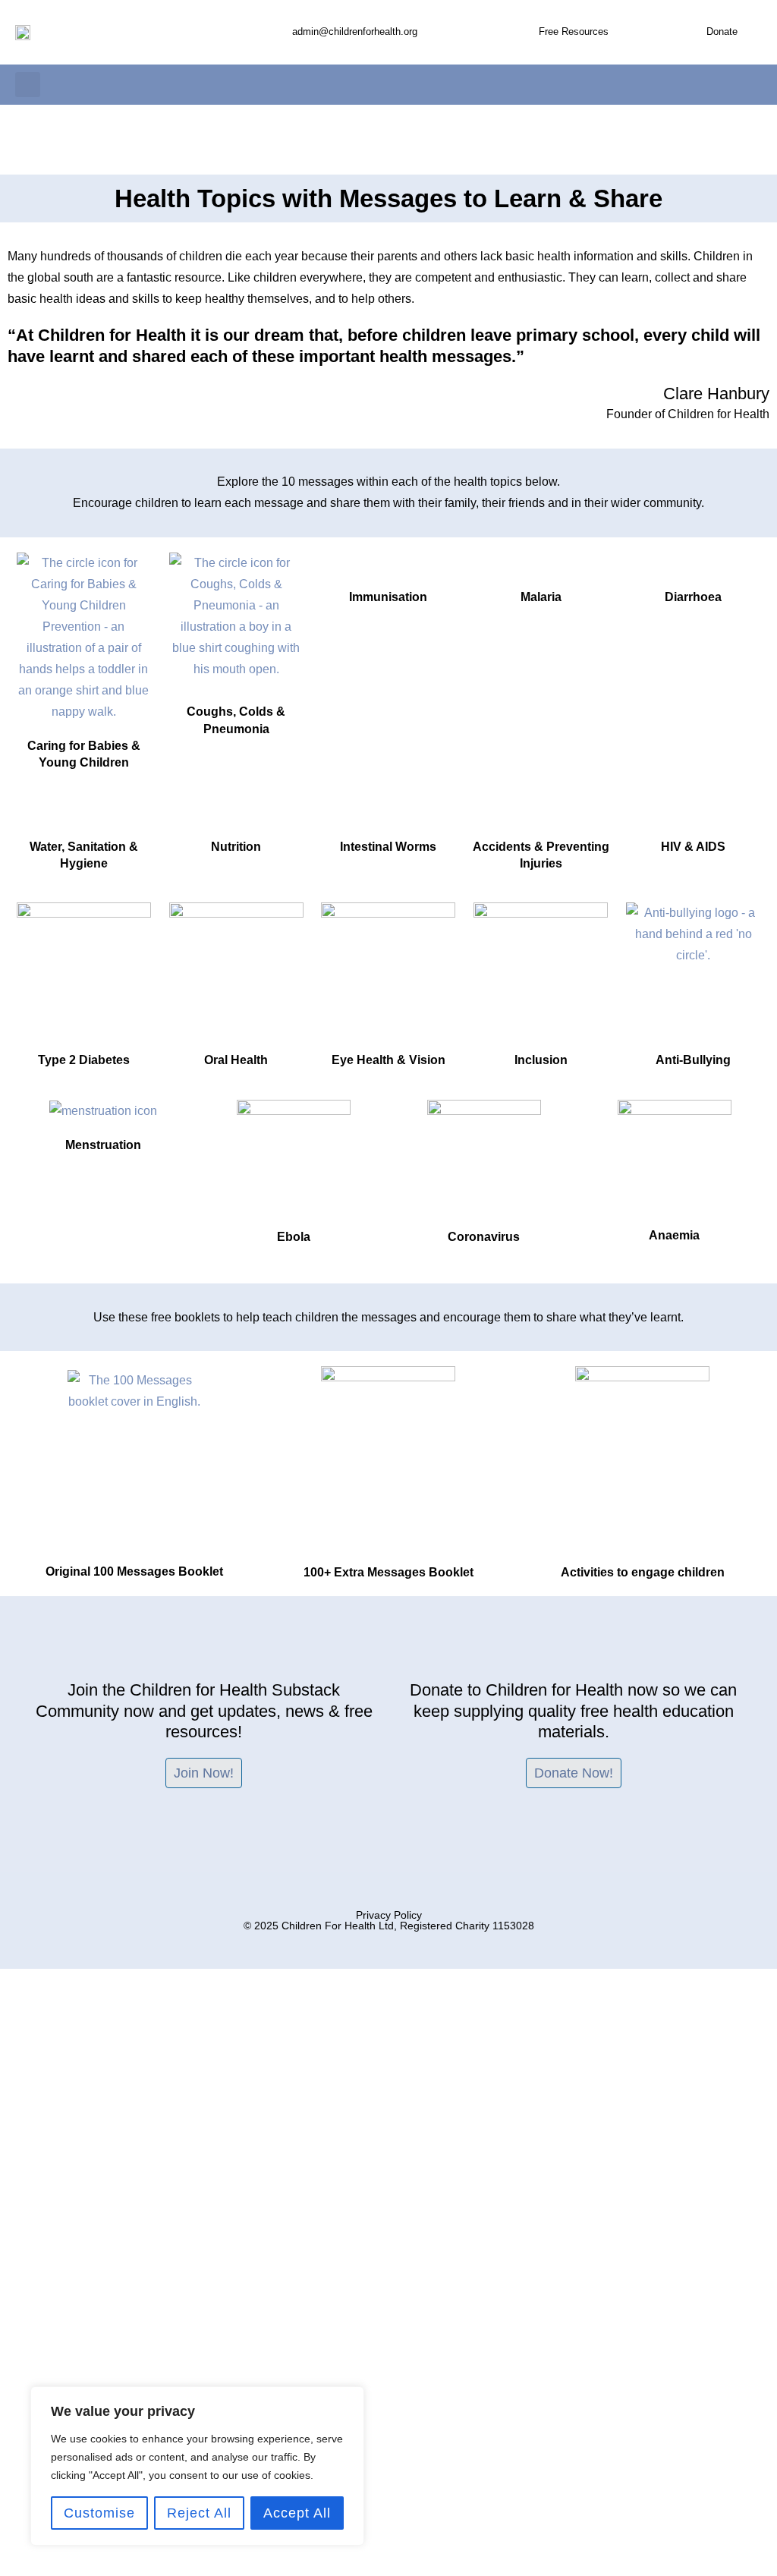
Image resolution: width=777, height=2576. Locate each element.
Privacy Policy (389, 1915)
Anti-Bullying (693, 1060)
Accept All (297, 2513)
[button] (28, 85)
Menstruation (103, 1145)
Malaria (541, 597)
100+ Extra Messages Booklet (388, 1572)
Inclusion (541, 1060)
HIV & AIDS (693, 847)
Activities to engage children (643, 1572)
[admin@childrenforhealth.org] (278, 33)
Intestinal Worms (388, 847)
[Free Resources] (524, 33)
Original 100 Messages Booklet (134, 1571)
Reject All (199, 2513)
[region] (197, 2466)
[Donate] (692, 33)
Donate (722, 31)
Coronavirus (484, 1237)
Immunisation (388, 597)
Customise (99, 2513)
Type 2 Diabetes (84, 1060)
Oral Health (236, 1060)
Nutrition (236, 847)
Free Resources (574, 31)
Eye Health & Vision (388, 1060)
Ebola (294, 1237)
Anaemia (674, 1235)
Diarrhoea (693, 597)
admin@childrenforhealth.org (355, 31)
